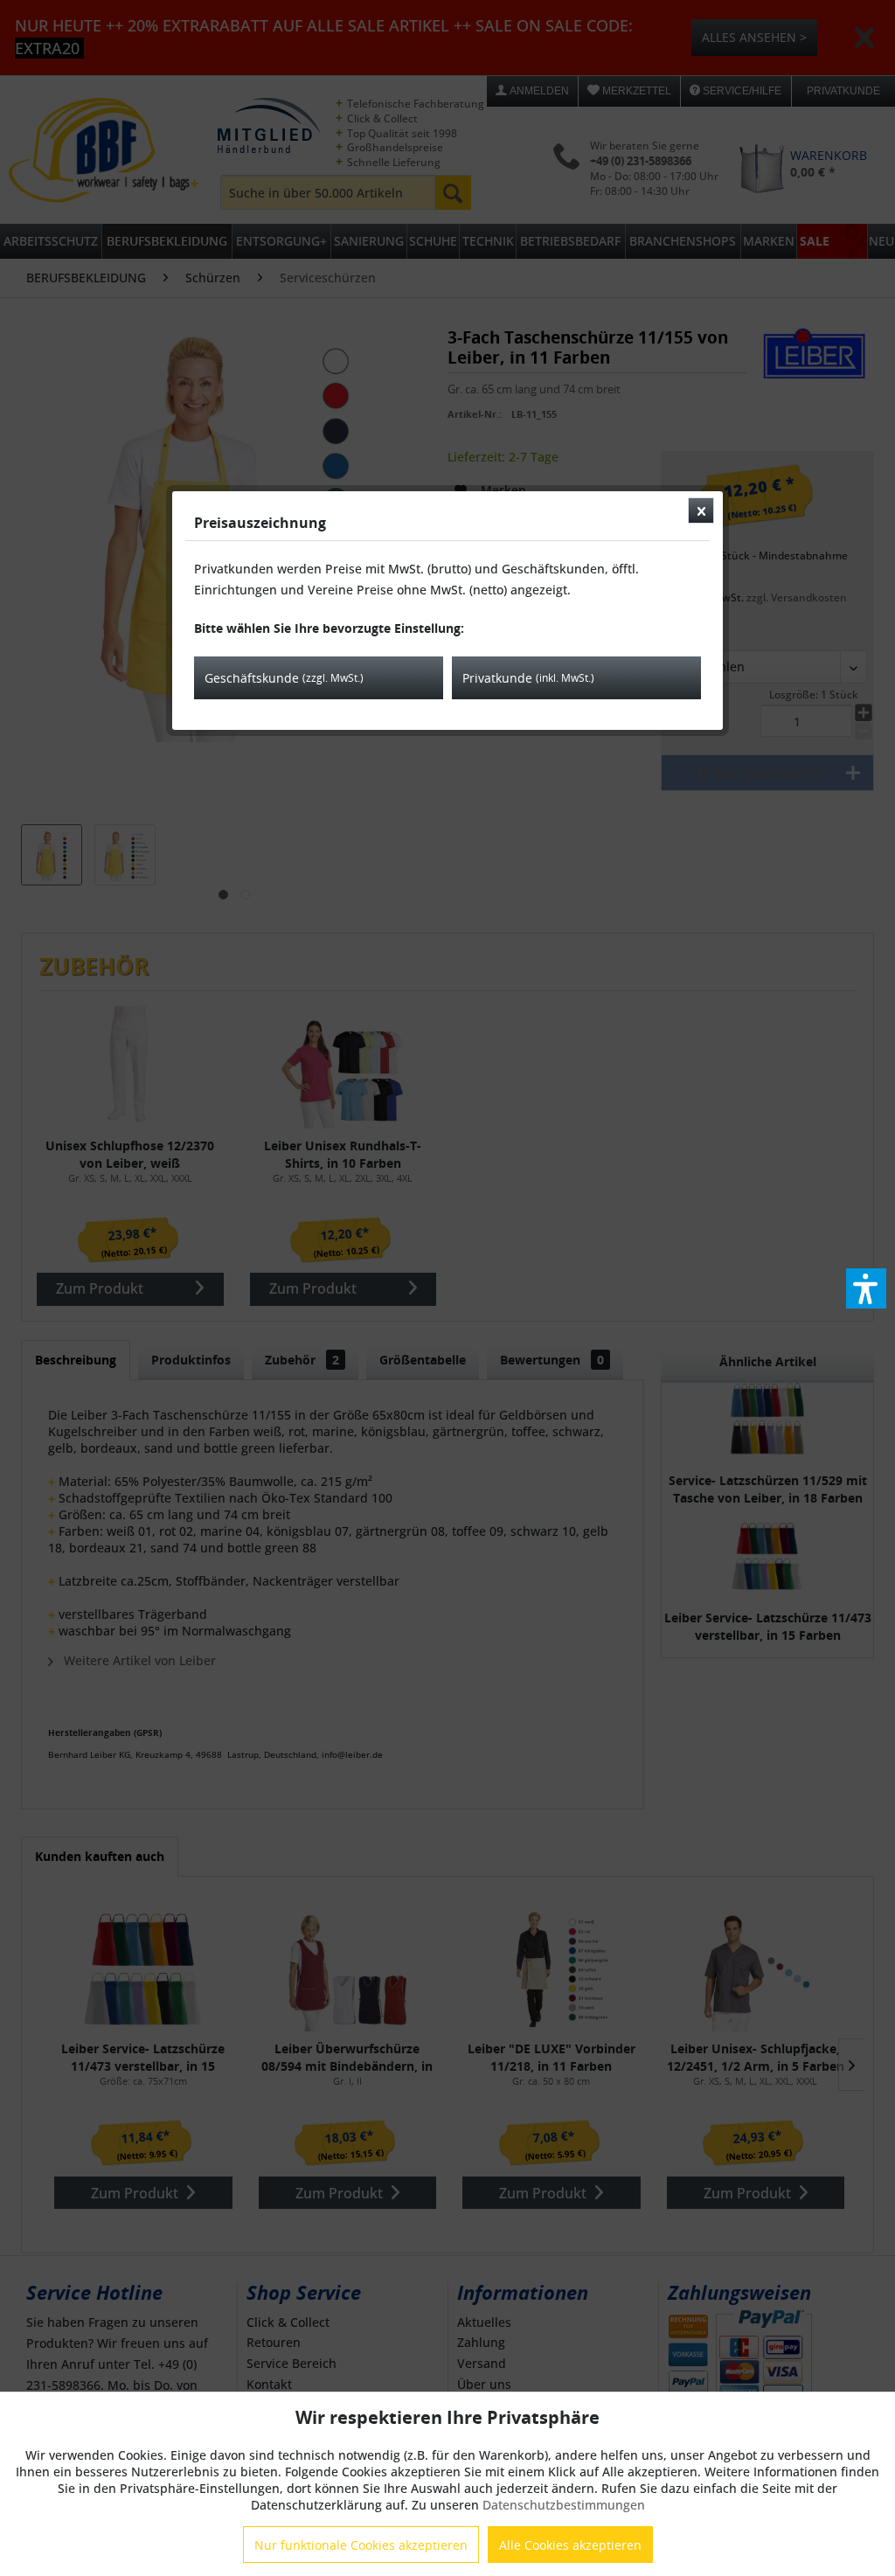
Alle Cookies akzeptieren (570, 2545)
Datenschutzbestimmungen (564, 2505)
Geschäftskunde (284, 678)
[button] (866, 1288)
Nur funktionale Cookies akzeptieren (361, 2545)
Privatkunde (528, 678)
